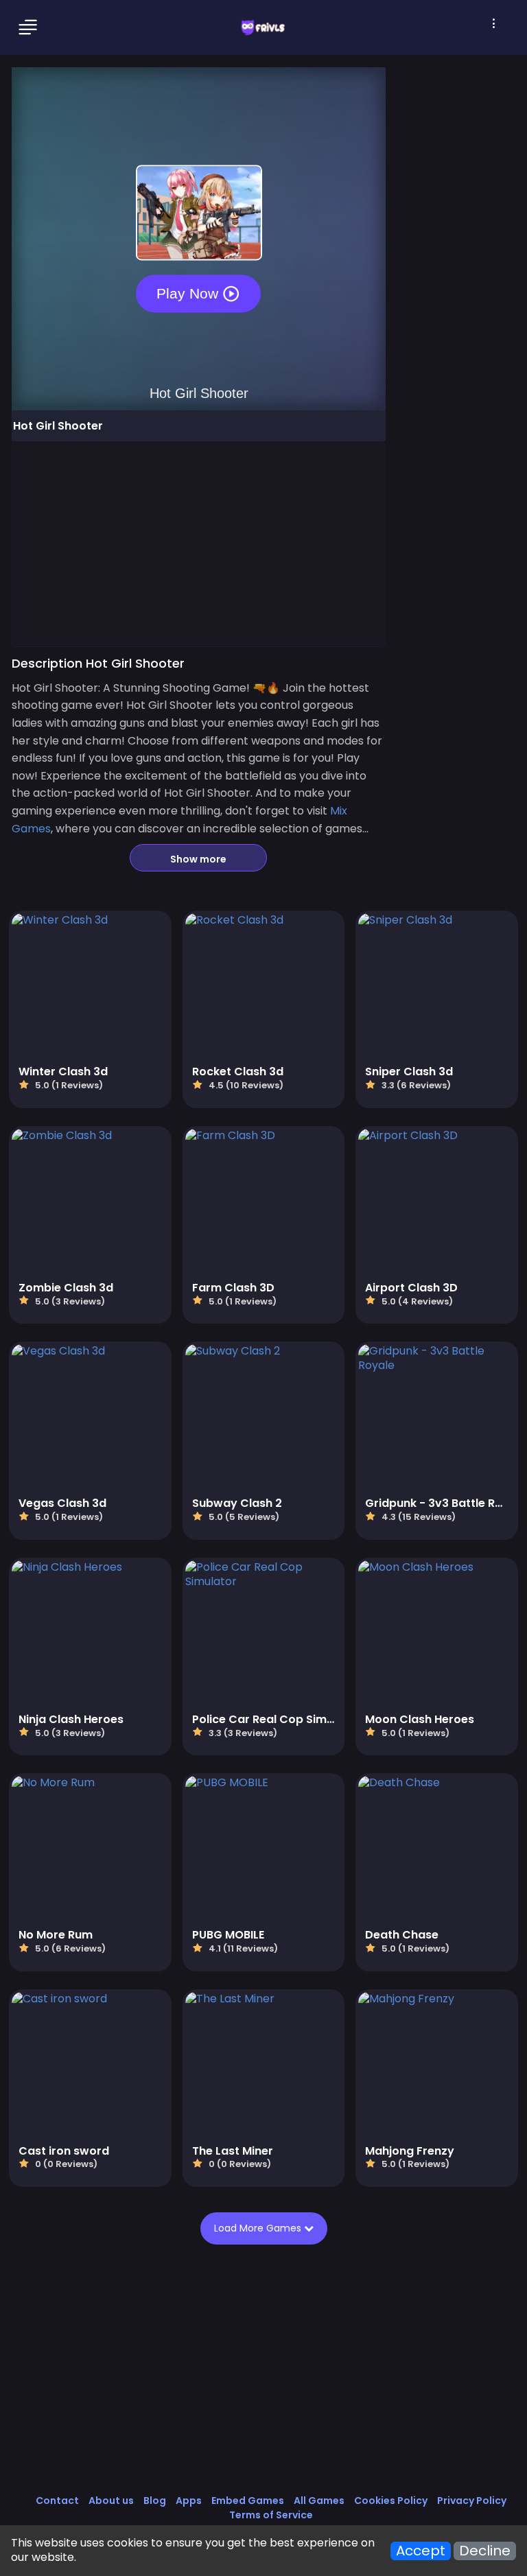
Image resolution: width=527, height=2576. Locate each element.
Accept (421, 2551)
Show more (198, 859)
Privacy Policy (472, 2501)
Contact (57, 2501)
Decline (485, 2551)
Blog (155, 2501)
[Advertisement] (199, 543)
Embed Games (248, 2501)
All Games (319, 2501)
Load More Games (259, 2228)
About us (111, 2501)
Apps (189, 2501)
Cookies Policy (391, 2501)
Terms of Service (271, 2515)
